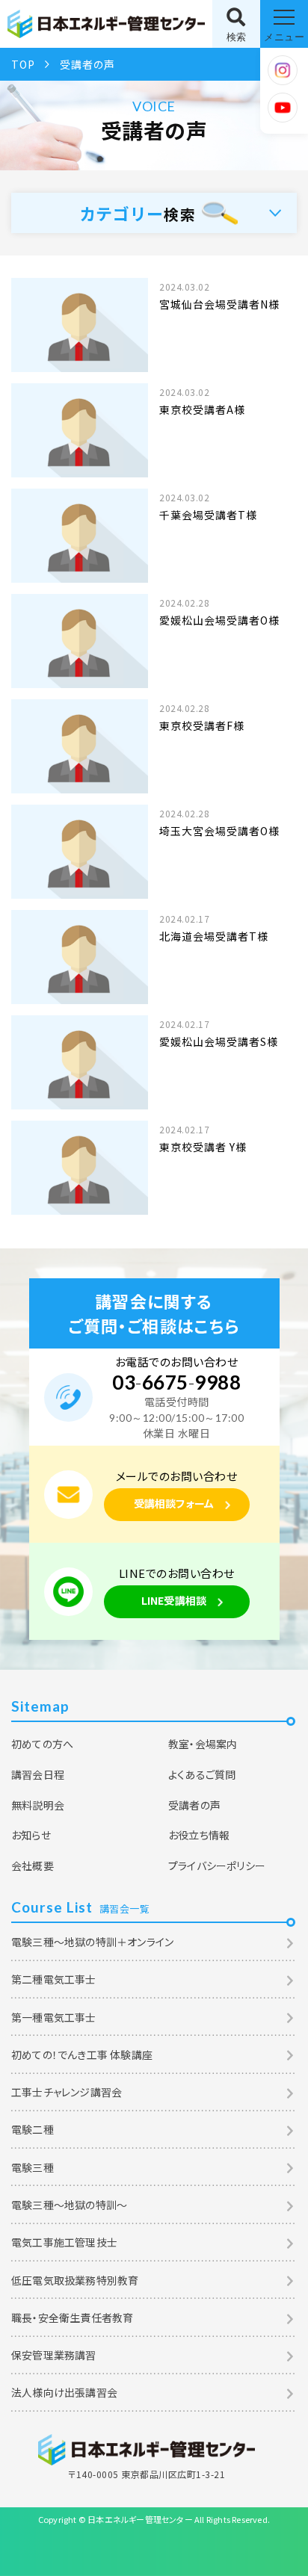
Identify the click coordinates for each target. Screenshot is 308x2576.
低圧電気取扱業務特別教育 (75, 2280)
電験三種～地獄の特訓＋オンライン (92, 1942)
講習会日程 (38, 1774)
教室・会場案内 (203, 1744)
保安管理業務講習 (54, 2355)
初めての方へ (42, 1744)
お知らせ (31, 1835)
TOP (23, 64)
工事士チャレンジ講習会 (67, 2092)
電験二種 (33, 2129)
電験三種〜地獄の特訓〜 (69, 2205)
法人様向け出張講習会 (64, 2392)
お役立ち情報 (199, 1835)
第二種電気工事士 (54, 1979)
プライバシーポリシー (217, 1866)
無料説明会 (38, 1805)
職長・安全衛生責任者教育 (72, 2318)
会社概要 (33, 1866)
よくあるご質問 (202, 1774)
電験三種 (33, 2167)
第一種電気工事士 (54, 2017)
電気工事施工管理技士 (64, 2242)
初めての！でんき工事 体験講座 (82, 2055)
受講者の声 (194, 1805)
